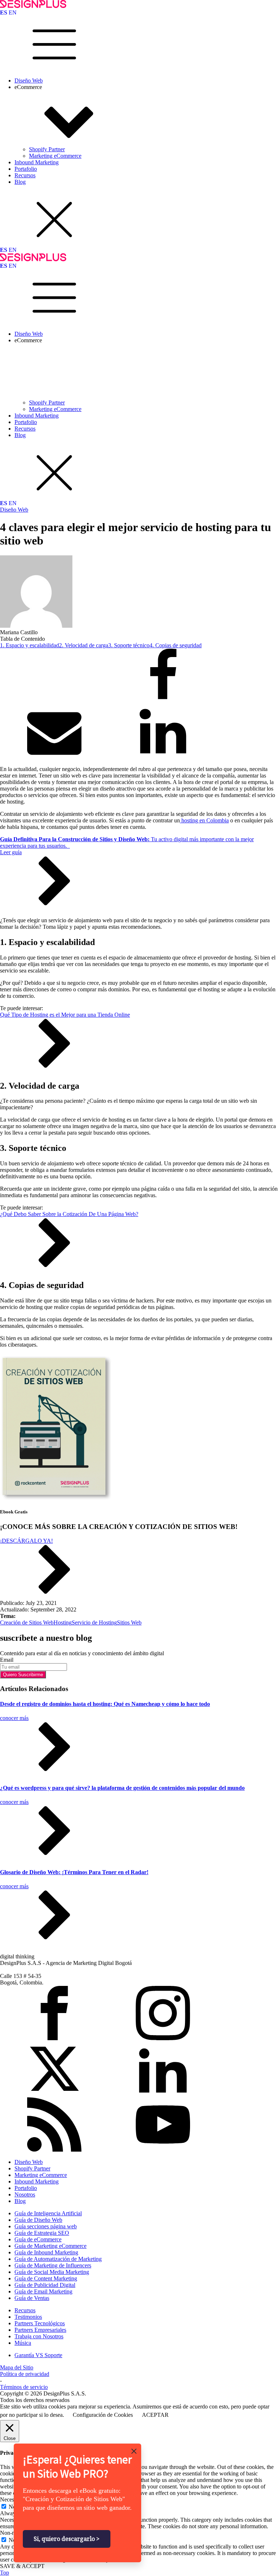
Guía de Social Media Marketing (52, 2272)
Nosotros (25, 2194)
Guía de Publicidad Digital (45, 2285)
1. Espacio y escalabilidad (30, 645)
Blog (20, 182)
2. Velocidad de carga (84, 645)
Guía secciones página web (46, 2226)
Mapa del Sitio (17, 2367)
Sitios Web (129, 1622)
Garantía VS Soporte (38, 2355)
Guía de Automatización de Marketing (58, 2259)
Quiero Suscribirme (23, 1675)
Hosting (63, 1622)
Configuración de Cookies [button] (103, 2415)
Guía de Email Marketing (43, 2291)
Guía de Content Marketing (46, 2278)
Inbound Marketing (37, 162)
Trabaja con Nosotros (39, 2336)
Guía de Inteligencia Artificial (48, 2213)
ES (4, 12)
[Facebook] (163, 701)
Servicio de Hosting (94, 1622)
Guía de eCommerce (38, 2239)
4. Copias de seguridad (176, 645)
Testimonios (28, 2317)
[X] (54, 701)
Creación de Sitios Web (27, 1622)
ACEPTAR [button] (155, 2415)
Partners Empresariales (40, 2330)
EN (13, 12)
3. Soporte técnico (129, 645)
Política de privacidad (25, 2374)
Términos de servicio (24, 2387)
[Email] (54, 757)
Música (23, 2343)
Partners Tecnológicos (40, 2323)
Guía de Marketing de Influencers (53, 2265)
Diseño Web (29, 80)
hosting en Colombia (204, 820)
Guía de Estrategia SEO (42, 2233)
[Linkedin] (163, 757)
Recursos (25, 175)
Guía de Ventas (32, 2298)
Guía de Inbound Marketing (46, 2252)
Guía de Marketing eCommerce (50, 2246)
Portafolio (26, 169)
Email (7, 1660)
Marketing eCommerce (55, 156)
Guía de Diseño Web (38, 2220)
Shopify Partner (47, 149)
